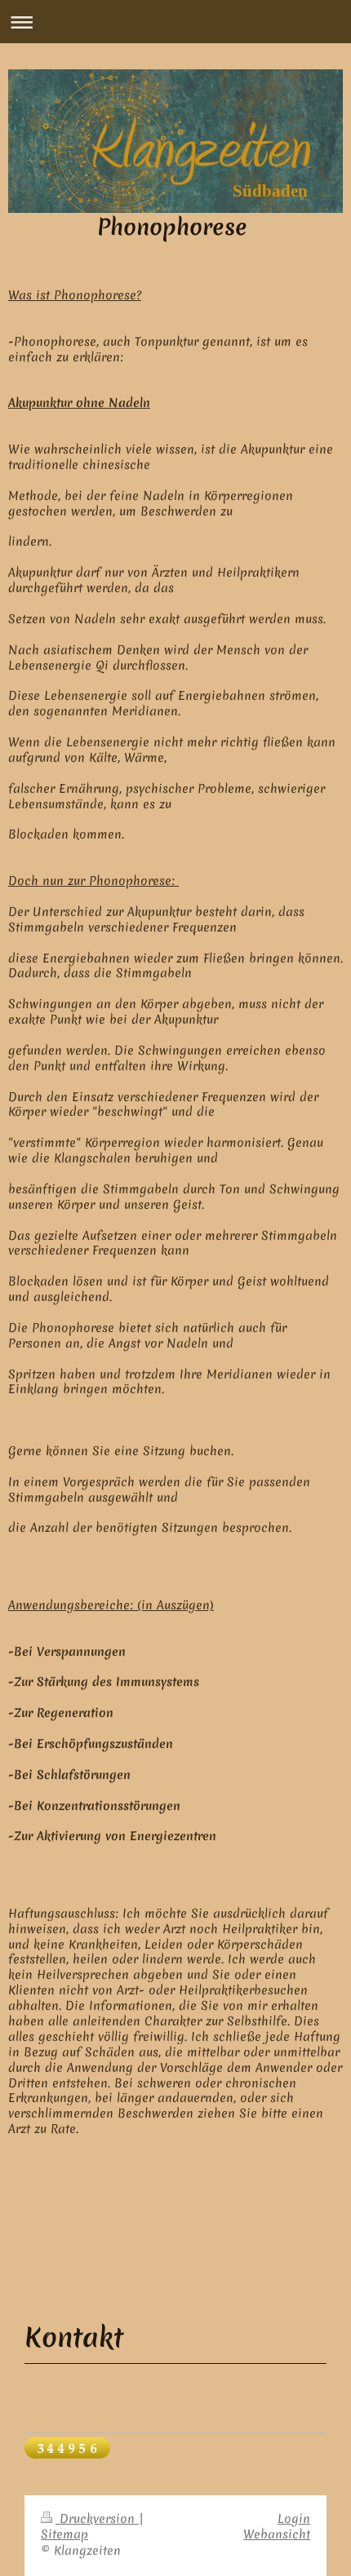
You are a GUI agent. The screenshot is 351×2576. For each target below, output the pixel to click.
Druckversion (97, 2519)
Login (294, 2519)
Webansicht (277, 2534)
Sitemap (64, 2534)
